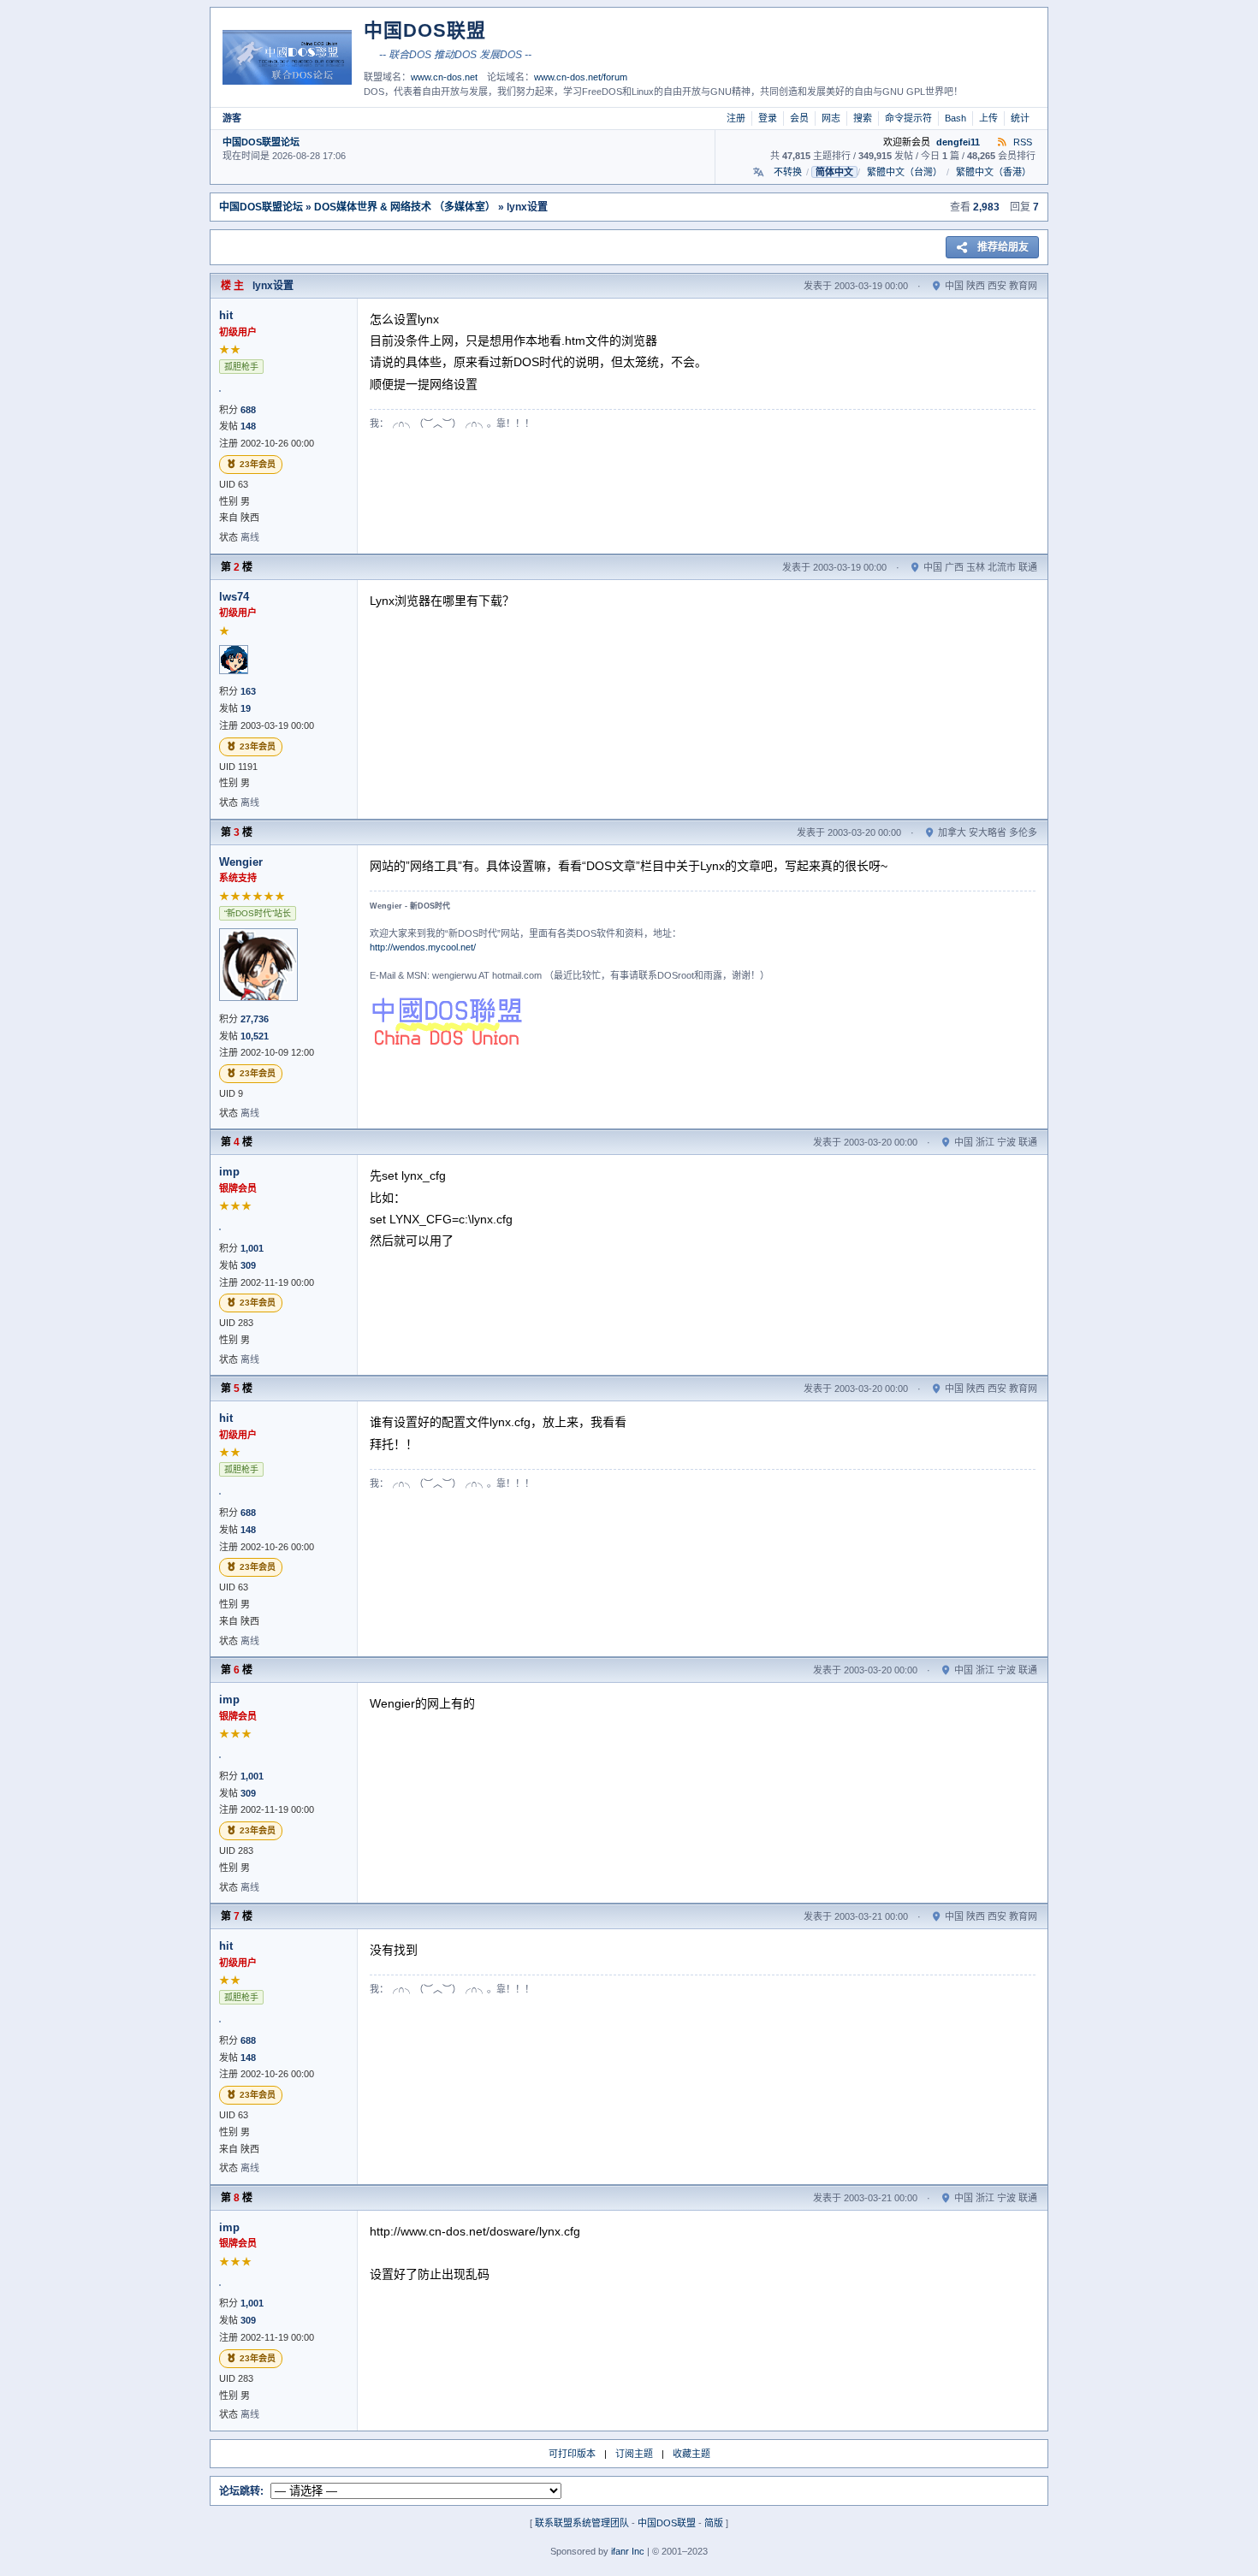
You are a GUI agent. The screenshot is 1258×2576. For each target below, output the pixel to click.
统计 (1020, 118)
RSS (1021, 142)
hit (226, 315)
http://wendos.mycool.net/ (423, 947)
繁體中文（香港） (994, 172)
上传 (988, 118)
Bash (955, 118)
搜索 (863, 118)
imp (229, 1172)
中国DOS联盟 (667, 2523)
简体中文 (834, 172)
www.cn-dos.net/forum (581, 77)
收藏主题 (691, 2454)
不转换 (788, 172)
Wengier (241, 862)
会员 (799, 118)
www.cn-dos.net (444, 77)
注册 (736, 118)
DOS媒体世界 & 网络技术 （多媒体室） (405, 207)
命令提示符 (908, 118)
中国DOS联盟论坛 (261, 142)
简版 (714, 2523)
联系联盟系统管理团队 (582, 2523)
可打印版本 (572, 2454)
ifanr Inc (628, 2551)
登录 (768, 118)
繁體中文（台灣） (905, 172)
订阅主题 (634, 2454)
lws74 (234, 597)
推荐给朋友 (1003, 247)
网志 (831, 118)
